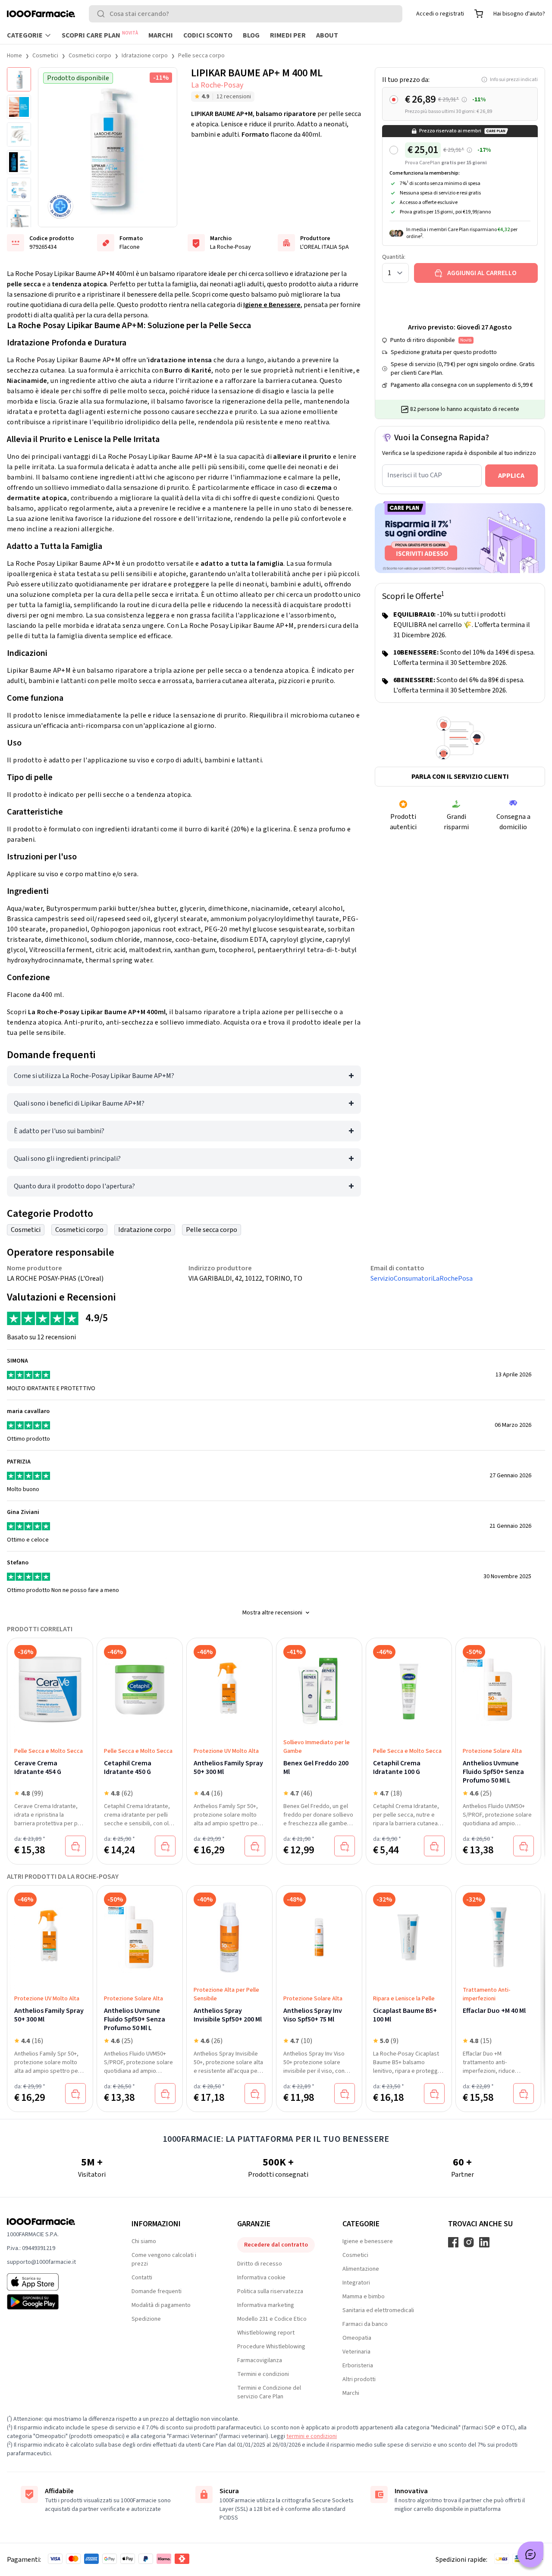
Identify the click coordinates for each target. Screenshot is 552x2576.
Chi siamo (144, 2241)
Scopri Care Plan (100, 35)
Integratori (356, 2283)
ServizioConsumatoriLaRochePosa (422, 1279)
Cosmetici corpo (90, 56)
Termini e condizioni (263, 2374)
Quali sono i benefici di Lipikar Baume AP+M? (79, 1103)
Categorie (25, 35)
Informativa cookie (261, 2278)
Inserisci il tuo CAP (415, 475)
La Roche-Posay (217, 85)
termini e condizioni (312, 2436)
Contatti (142, 2278)
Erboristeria (358, 2366)
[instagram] (469, 2242)
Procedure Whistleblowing (271, 2347)
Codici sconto (208, 35)
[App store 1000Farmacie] (55, 2282)
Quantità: (394, 257)
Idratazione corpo (145, 56)
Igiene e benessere (368, 2241)
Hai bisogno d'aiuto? (519, 14)
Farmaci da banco (365, 2324)
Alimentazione (361, 2269)
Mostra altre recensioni (272, 1613)
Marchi (161, 35)
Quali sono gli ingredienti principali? (67, 1159)
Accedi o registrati (440, 14)
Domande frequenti (157, 2291)
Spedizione (146, 2319)
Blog (251, 35)
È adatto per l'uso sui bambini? (59, 1131)
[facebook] (453, 2242)
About (327, 35)
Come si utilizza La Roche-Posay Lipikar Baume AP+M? (94, 1076)
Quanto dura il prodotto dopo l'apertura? (74, 1186)
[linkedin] (484, 2242)
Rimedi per (288, 35)
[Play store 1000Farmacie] (55, 2302)
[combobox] (246, 14)
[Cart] (479, 14)
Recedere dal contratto (276, 2245)
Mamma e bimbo (364, 2297)
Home (14, 56)
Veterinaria (356, 2352)
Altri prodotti (359, 2379)
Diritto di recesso (260, 2264)
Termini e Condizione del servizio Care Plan (269, 2392)
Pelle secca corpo (201, 56)
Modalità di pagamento (161, 2305)
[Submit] (103, 14)
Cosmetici (45, 56)
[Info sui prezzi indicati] (464, 100)
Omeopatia (357, 2338)
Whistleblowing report (266, 2333)
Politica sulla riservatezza (270, 2291)
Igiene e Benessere (272, 305)
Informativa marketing (266, 2305)
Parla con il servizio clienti (460, 777)
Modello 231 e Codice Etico (272, 2319)
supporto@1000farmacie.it (41, 2262)
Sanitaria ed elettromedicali (378, 2310)
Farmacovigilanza (260, 2360)
